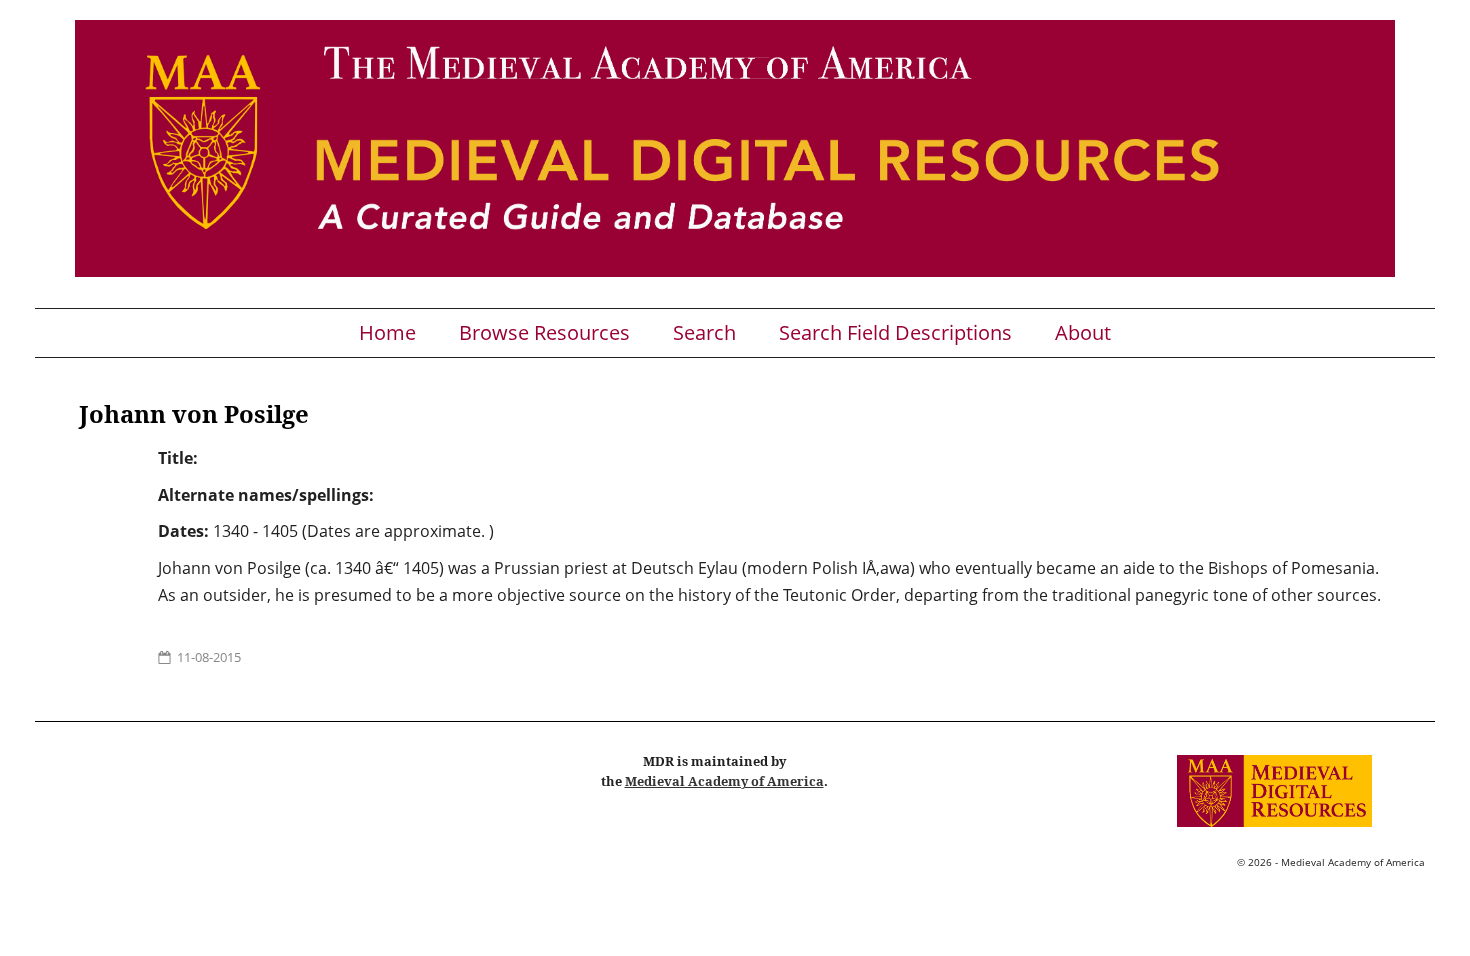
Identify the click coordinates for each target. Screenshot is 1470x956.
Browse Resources (544, 333)
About (1083, 333)
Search (704, 333)
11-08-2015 (209, 657)
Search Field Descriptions (895, 333)
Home (387, 333)
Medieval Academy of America (724, 781)
